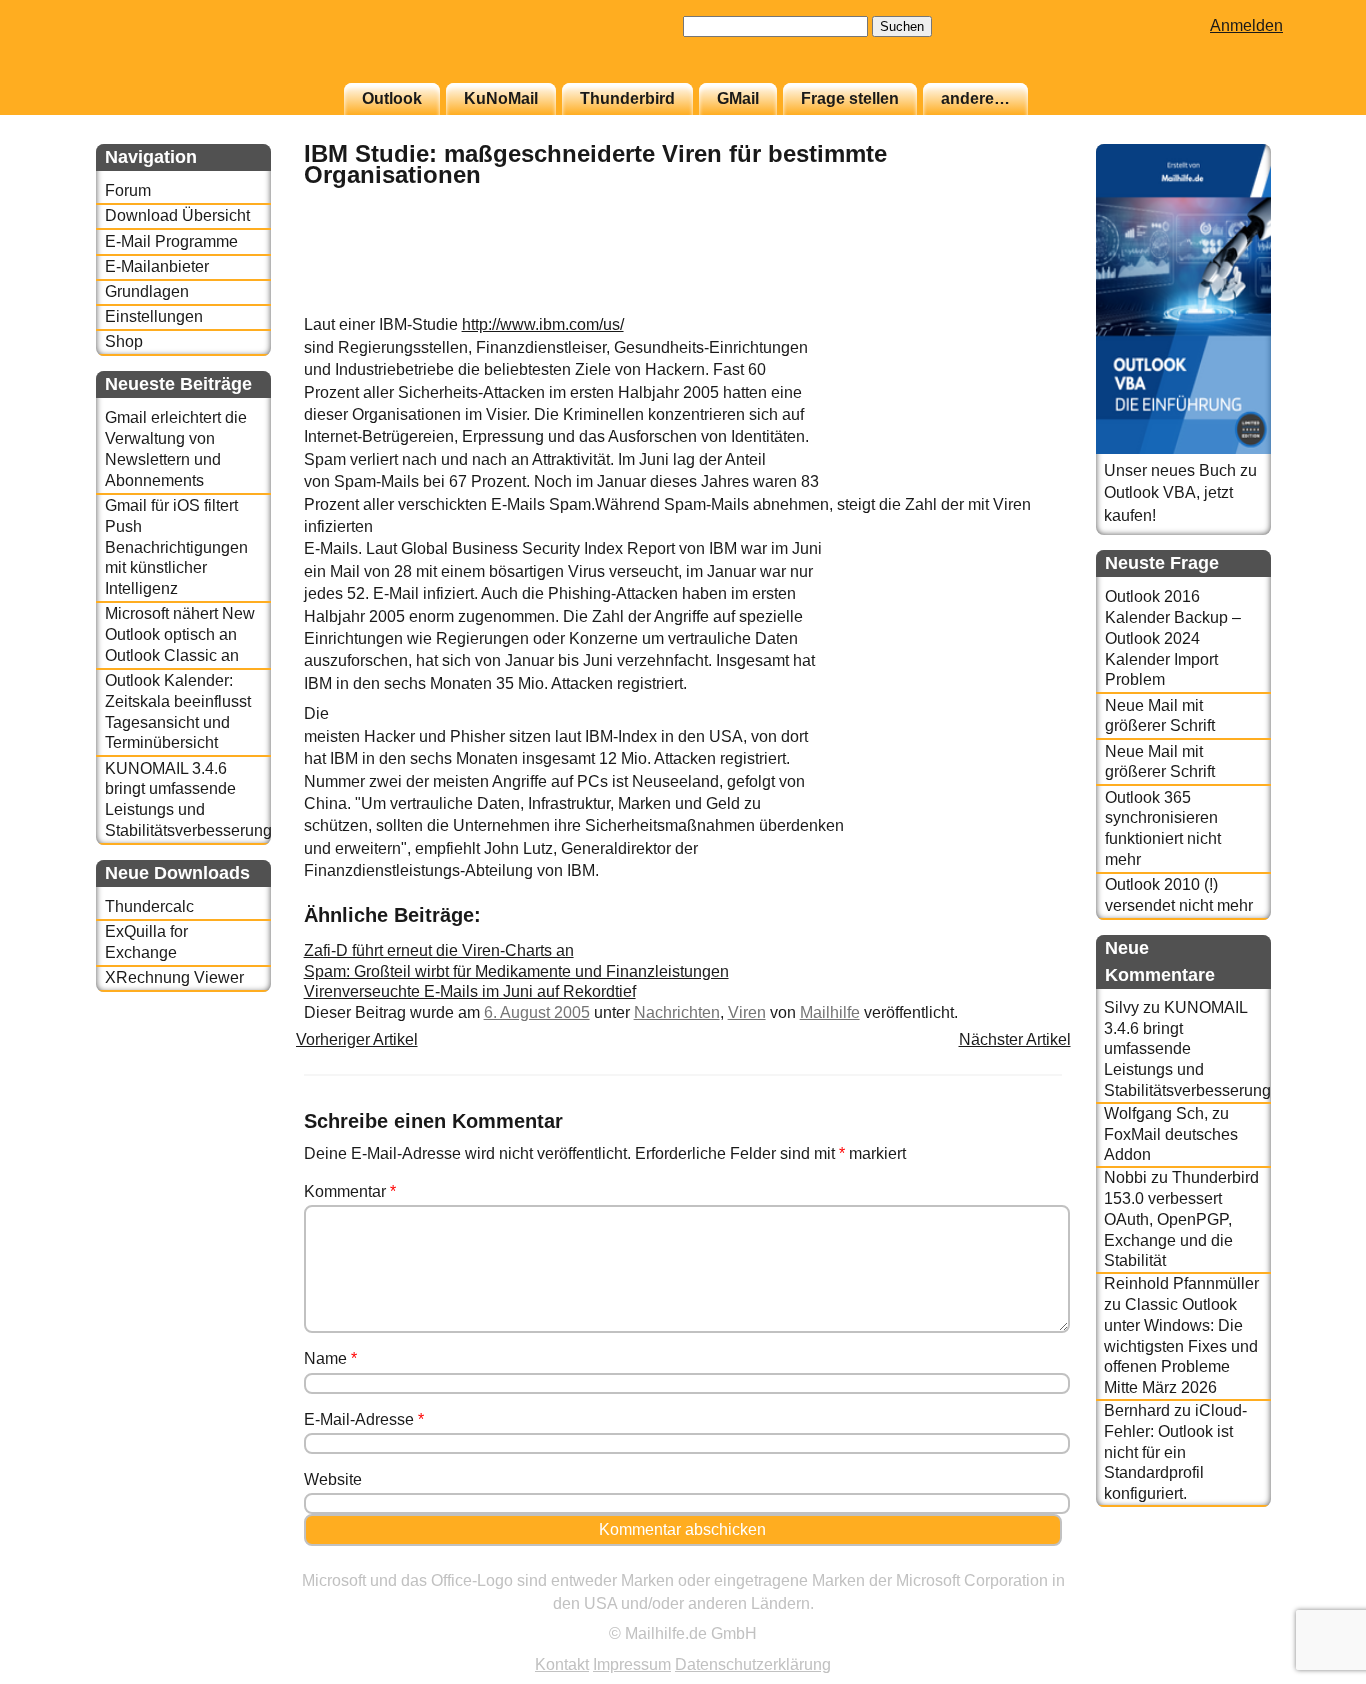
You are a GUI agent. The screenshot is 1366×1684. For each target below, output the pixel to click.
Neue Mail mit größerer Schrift (1160, 716)
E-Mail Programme (171, 241)
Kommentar (350, 1191)
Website (333, 1479)
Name (330, 1358)
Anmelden (1246, 25)
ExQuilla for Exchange (146, 942)
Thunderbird (627, 98)
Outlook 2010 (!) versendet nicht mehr (1179, 895)
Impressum (632, 1664)
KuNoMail (501, 98)
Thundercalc (149, 906)
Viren (747, 1012)
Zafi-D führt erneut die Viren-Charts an (439, 950)
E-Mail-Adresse (364, 1419)
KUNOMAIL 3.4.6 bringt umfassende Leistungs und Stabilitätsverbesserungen (187, 799)
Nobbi (1125, 1177)
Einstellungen (154, 316)
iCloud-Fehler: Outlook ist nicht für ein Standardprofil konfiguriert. (1175, 1452)
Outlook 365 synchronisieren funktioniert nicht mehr (1163, 828)
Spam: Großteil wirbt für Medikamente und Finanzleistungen (516, 971)
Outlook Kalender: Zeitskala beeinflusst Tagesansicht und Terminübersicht (178, 711)
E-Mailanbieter (157, 266)
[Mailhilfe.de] (206, 51)
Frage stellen (850, 98)
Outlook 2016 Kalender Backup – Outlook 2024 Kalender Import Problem (1173, 638)
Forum (128, 190)
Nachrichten (677, 1012)
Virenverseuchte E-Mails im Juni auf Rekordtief (470, 991)
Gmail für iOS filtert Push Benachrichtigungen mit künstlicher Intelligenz (176, 547)
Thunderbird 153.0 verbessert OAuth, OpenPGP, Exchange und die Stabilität (1181, 1219)
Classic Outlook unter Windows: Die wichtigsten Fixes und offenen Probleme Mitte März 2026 (1181, 1346)
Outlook (392, 98)
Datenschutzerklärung (753, 1664)
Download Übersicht (177, 215)
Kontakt (562, 1664)
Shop (124, 341)
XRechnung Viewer (174, 977)
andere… (975, 98)
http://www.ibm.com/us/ (543, 324)
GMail (738, 98)
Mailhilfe (830, 1012)
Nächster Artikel (1015, 1039)
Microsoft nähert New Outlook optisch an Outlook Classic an (180, 634)
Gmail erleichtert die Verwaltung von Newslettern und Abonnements (176, 448)
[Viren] (1012, 303)
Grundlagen (147, 291)
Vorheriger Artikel (357, 1039)
